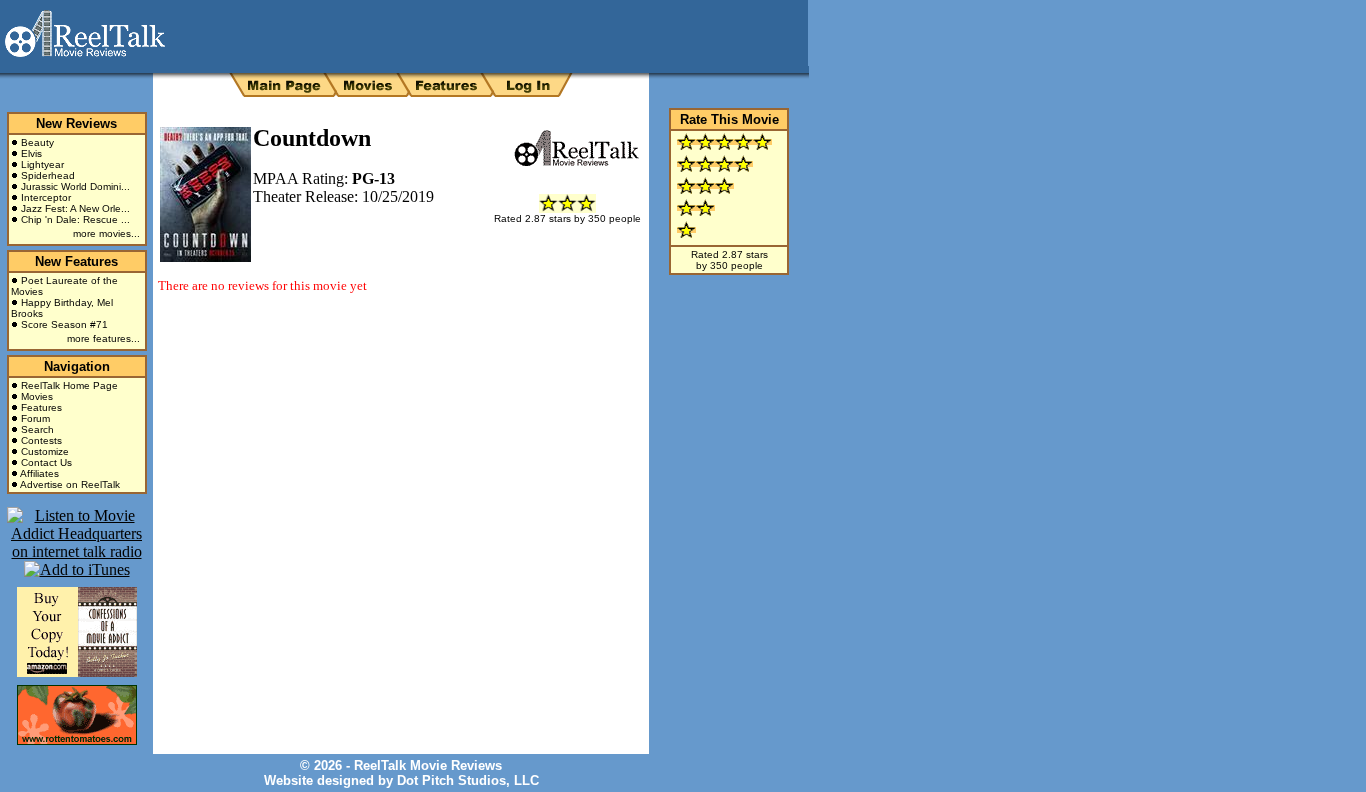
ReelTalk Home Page (69, 385)
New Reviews (76, 123)
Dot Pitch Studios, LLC (468, 780)
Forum (35, 418)
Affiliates (39, 473)
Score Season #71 (64, 324)
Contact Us (46, 462)
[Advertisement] (392, 368)
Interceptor (46, 197)
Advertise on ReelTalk (70, 484)
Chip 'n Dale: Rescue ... (75, 219)
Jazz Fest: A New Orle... (75, 208)
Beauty (37, 142)
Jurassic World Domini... (75, 186)
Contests (41, 440)
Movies (37, 396)
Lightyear (42, 164)
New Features (76, 261)
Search (37, 429)
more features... (103, 338)
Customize (45, 451)
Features (41, 407)
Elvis (31, 153)
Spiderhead (48, 175)
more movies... (106, 233)
